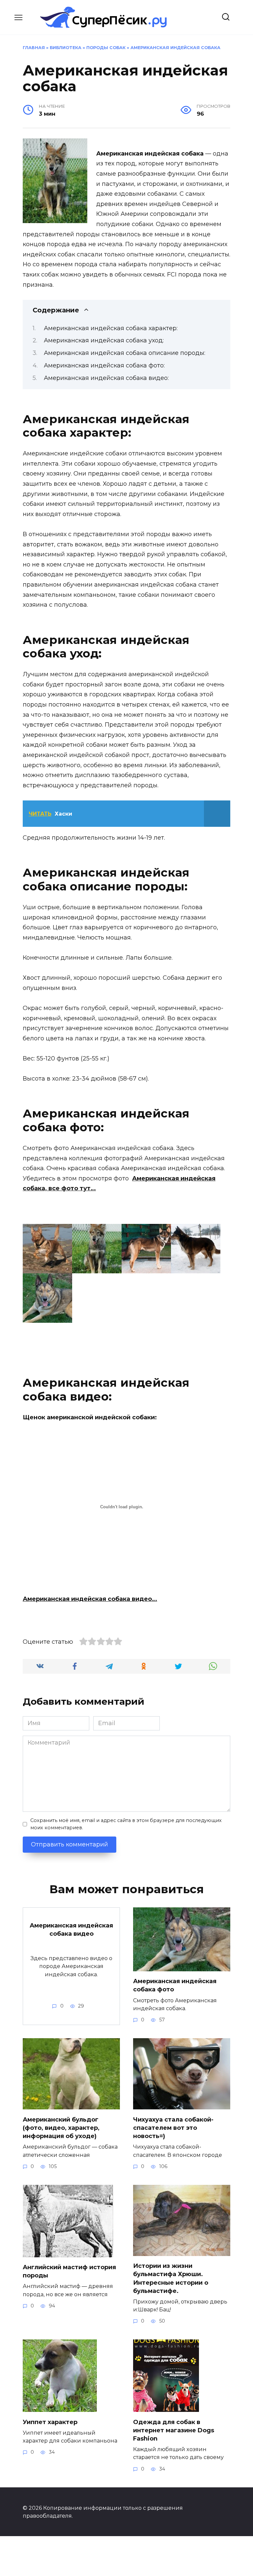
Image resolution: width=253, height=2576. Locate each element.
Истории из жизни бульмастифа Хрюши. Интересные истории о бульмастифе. (171, 2278)
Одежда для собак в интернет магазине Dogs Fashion (174, 2430)
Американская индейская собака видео (71, 1929)
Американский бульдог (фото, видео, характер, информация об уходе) (61, 2127)
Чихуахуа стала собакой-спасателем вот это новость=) (173, 2127)
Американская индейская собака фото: (104, 365)
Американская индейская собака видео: (106, 378)
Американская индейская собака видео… (90, 1599)
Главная (34, 48)
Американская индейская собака (175, 48)
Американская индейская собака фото (175, 1985)
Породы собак (106, 48)
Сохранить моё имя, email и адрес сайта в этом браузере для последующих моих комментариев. (126, 1824)
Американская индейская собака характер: (111, 328)
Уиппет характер (50, 2422)
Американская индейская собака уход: (104, 340)
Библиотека (66, 48)
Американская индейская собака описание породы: (125, 353)
